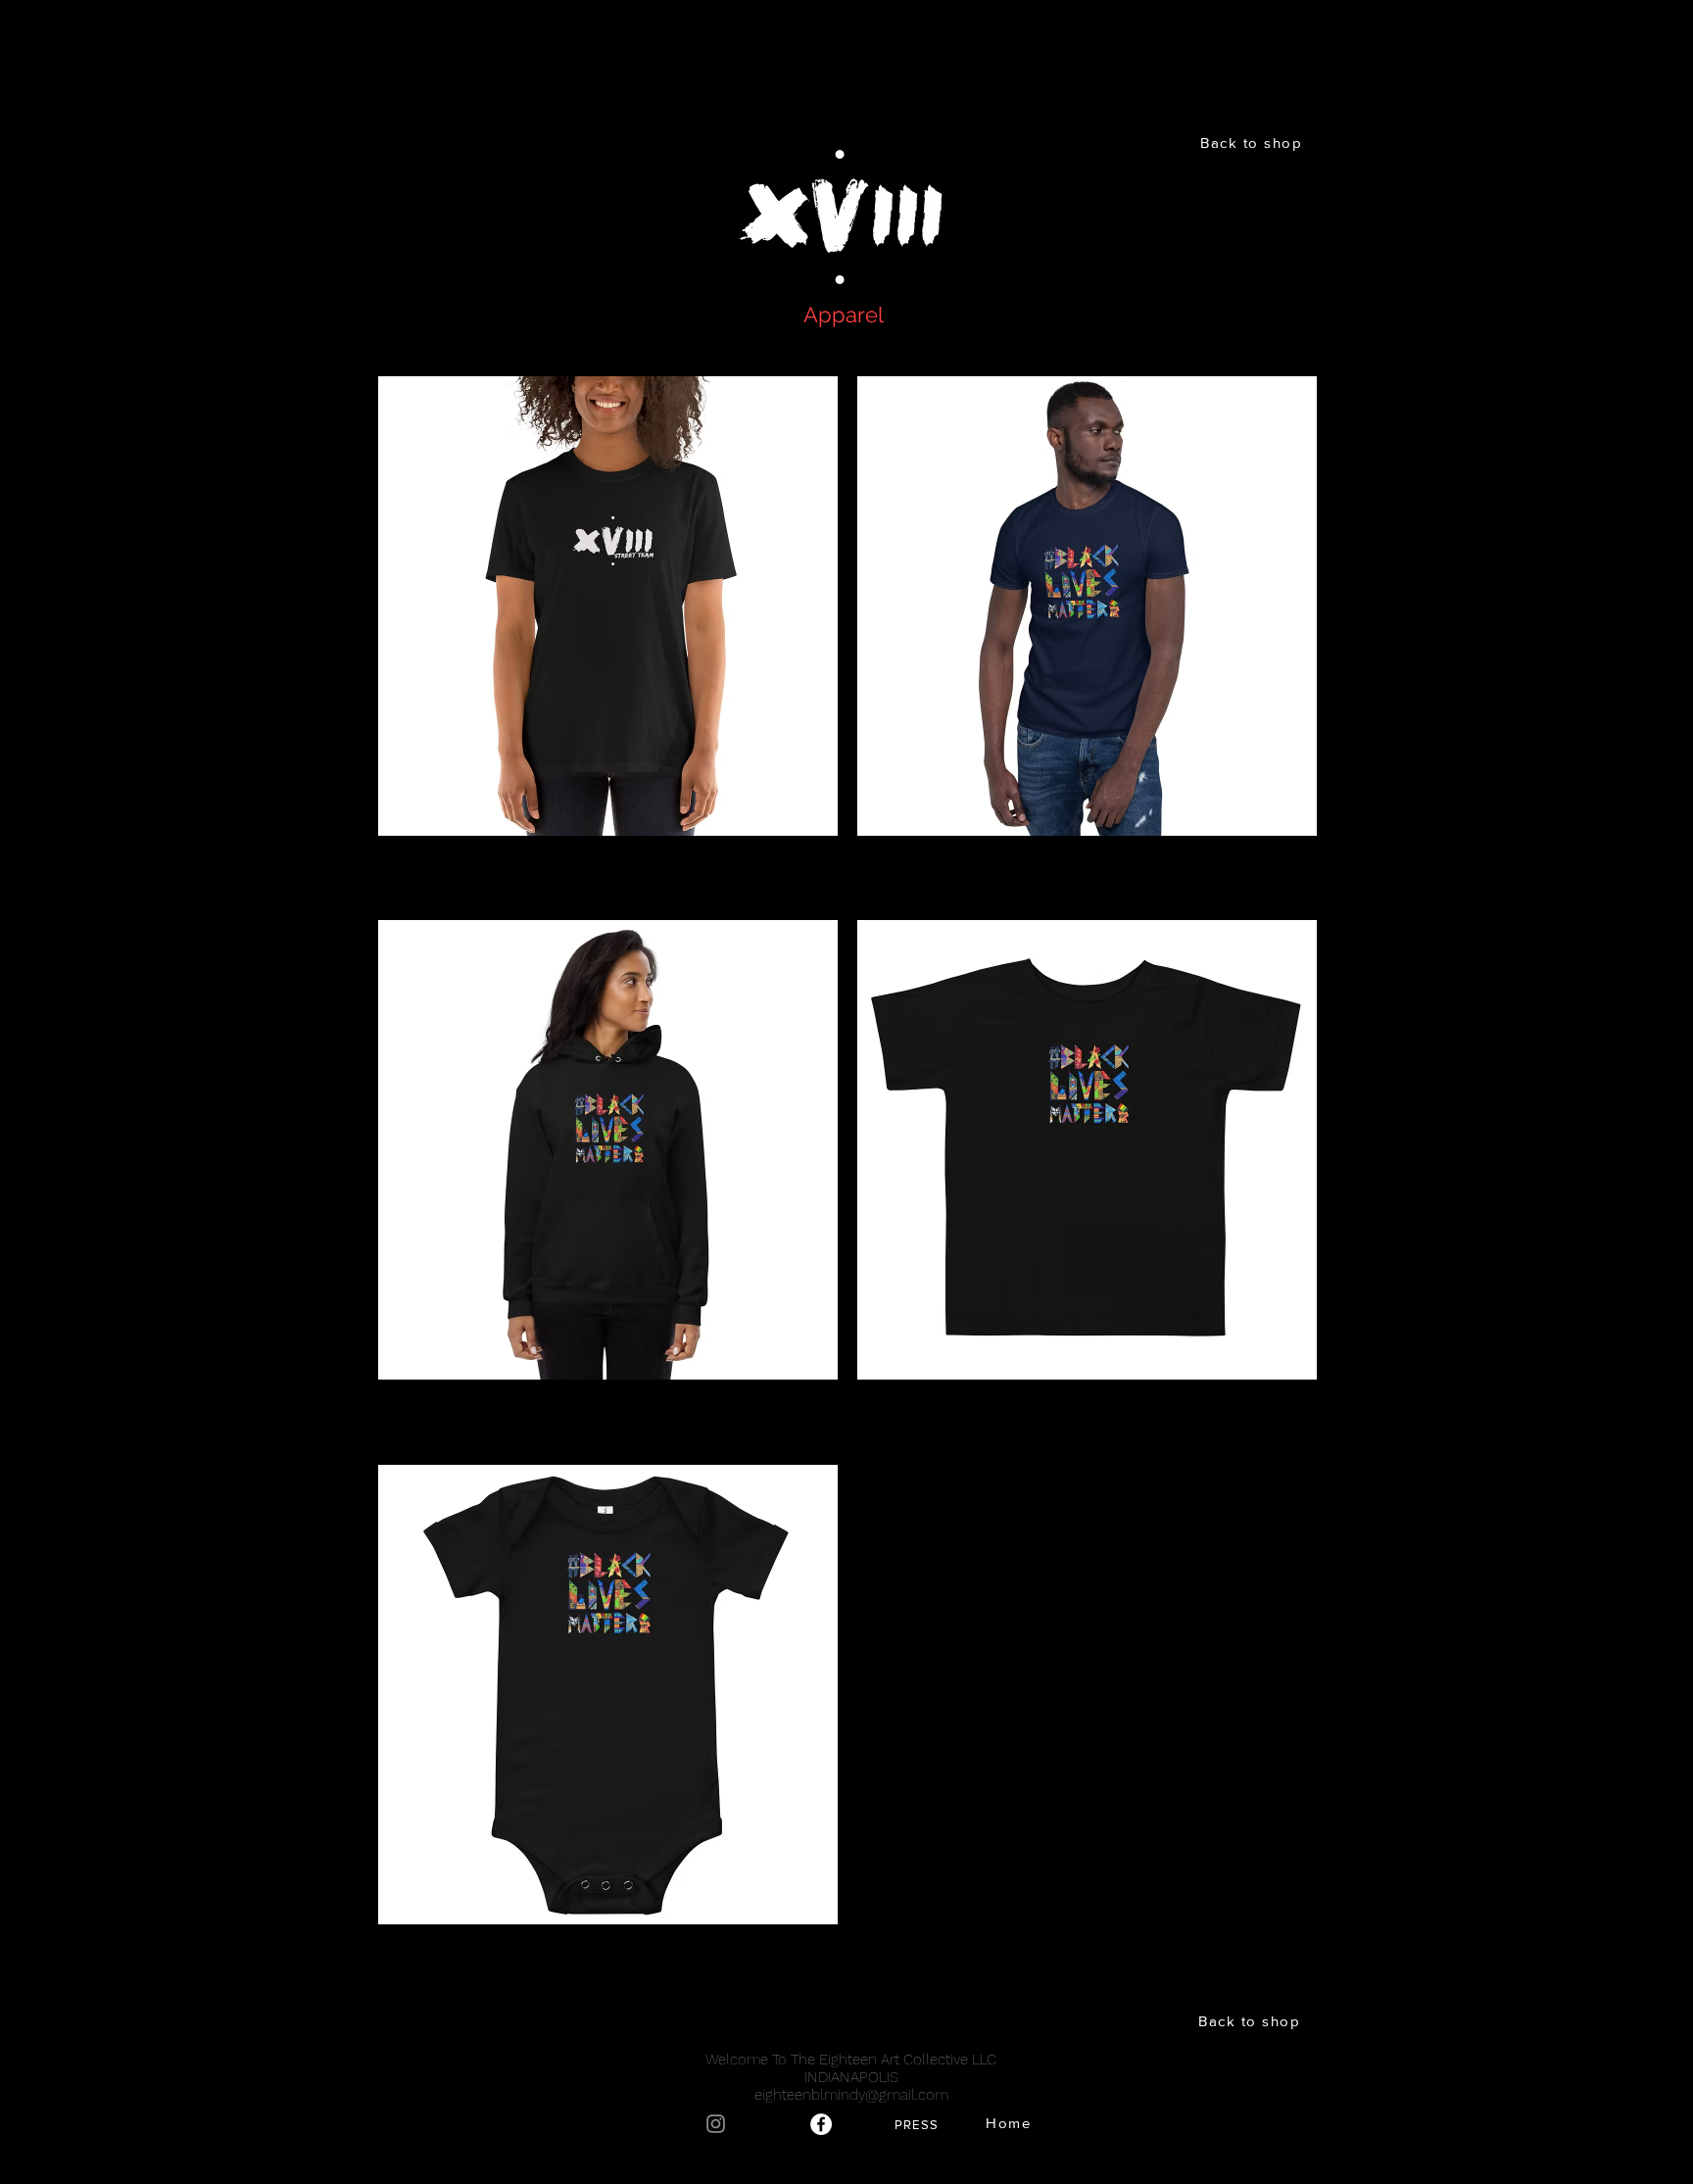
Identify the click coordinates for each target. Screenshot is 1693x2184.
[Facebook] (821, 2124)
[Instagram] (716, 2124)
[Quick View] (608, 606)
